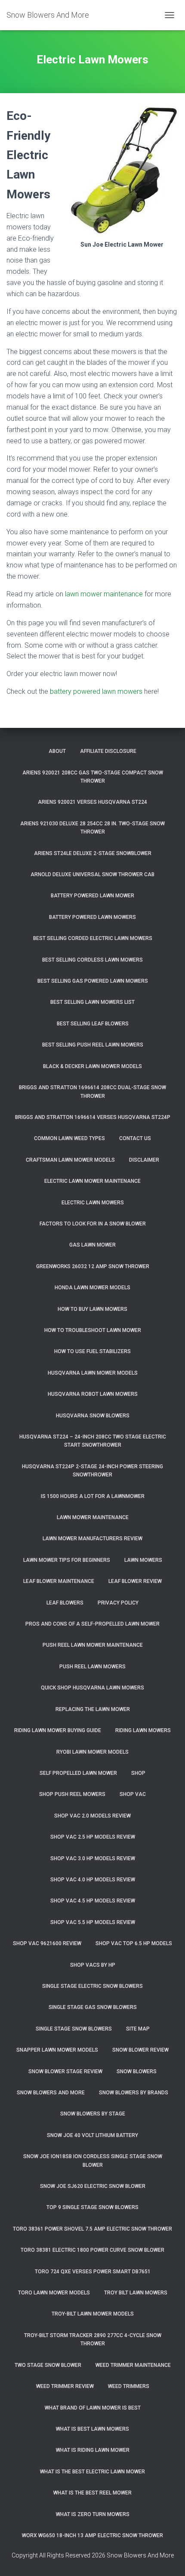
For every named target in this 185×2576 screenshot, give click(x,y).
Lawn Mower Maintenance (93, 1517)
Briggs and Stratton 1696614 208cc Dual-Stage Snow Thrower (92, 1092)
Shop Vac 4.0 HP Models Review (93, 1880)
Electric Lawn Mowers (93, 1203)
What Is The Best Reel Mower (92, 2493)
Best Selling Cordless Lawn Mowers (92, 960)
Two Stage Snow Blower (48, 2365)
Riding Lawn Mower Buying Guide (58, 1730)
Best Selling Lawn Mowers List (92, 1002)
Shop (138, 1773)
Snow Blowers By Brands (134, 2093)
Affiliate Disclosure (108, 751)
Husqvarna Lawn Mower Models (93, 1373)
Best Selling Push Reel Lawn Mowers (93, 1045)
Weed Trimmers (129, 2386)
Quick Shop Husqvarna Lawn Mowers (92, 1688)
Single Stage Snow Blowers (74, 2029)
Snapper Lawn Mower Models (57, 2050)
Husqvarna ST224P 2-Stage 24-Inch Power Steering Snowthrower (92, 1471)
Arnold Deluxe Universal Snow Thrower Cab (92, 874)
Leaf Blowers (65, 1603)
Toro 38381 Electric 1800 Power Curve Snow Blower (92, 2250)
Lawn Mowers (143, 1560)
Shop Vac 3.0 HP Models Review (93, 1858)
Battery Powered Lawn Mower (92, 896)
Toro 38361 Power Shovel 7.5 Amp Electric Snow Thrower (92, 2229)
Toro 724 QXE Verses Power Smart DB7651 (93, 2272)
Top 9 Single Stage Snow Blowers (92, 2207)
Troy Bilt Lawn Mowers (136, 2293)
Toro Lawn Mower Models (54, 2293)
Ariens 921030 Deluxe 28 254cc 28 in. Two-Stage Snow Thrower (92, 828)
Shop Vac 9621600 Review (47, 1943)
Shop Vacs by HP (93, 1965)
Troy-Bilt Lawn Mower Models (93, 2314)
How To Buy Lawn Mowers (92, 1309)
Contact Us (135, 1138)
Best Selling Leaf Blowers (93, 1024)
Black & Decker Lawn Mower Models (92, 1066)
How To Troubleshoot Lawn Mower (93, 1330)
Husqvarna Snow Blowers (93, 1416)
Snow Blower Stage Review (65, 2071)
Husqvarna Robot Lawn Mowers (93, 1394)
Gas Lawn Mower (92, 1245)
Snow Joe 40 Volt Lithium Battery (92, 2135)
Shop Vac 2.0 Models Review (92, 1816)
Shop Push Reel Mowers (72, 1794)
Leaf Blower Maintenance (59, 1581)
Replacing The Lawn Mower (93, 1709)
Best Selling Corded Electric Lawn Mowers (93, 938)
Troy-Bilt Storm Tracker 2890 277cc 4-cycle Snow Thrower (93, 2339)
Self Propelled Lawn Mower (78, 1773)
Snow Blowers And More (51, 2093)
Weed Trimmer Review (65, 2386)
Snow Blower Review (140, 2050)
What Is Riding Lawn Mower (93, 2450)
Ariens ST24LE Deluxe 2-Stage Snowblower (93, 853)
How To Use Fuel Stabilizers (92, 1351)
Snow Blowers (137, 2071)
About (57, 751)
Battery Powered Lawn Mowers (92, 917)
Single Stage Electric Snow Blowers (92, 1986)
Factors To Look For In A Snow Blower (93, 1224)
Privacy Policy (118, 1603)
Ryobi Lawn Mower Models (92, 1752)
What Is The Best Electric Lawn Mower (92, 2472)
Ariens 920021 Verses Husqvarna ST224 (92, 802)
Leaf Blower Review (135, 1581)
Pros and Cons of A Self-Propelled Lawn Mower (92, 1624)
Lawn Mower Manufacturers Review (92, 1539)
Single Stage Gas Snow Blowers (93, 2007)
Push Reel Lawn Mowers (92, 1667)
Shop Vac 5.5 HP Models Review (93, 1922)
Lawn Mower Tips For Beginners (67, 1560)
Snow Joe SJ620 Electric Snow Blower (93, 2186)
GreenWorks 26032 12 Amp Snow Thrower (93, 1266)
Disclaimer (144, 1160)
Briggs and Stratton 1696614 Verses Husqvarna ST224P (93, 1117)
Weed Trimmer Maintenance (133, 2365)
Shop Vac (133, 1794)
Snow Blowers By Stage (93, 2114)
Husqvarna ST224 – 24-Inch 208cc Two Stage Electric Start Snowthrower (93, 1441)
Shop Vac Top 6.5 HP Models (134, 1943)
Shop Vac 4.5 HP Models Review (93, 1901)
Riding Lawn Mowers (143, 1730)
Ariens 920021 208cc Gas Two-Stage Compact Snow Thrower (93, 777)
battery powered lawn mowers (96, 691)
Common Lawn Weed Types (69, 1138)
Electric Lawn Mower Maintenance (92, 1181)
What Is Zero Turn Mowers (93, 2514)
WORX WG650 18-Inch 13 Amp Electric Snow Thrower (92, 2535)
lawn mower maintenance (104, 594)
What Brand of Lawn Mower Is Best (93, 2408)
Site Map (138, 2029)
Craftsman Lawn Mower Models (70, 1160)
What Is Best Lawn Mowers (92, 2429)
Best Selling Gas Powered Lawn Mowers (93, 981)
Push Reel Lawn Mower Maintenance (93, 1645)
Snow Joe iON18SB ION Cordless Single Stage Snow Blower (93, 2161)
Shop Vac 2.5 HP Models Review (93, 1837)
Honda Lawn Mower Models (92, 1288)
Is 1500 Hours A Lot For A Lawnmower (93, 1496)
